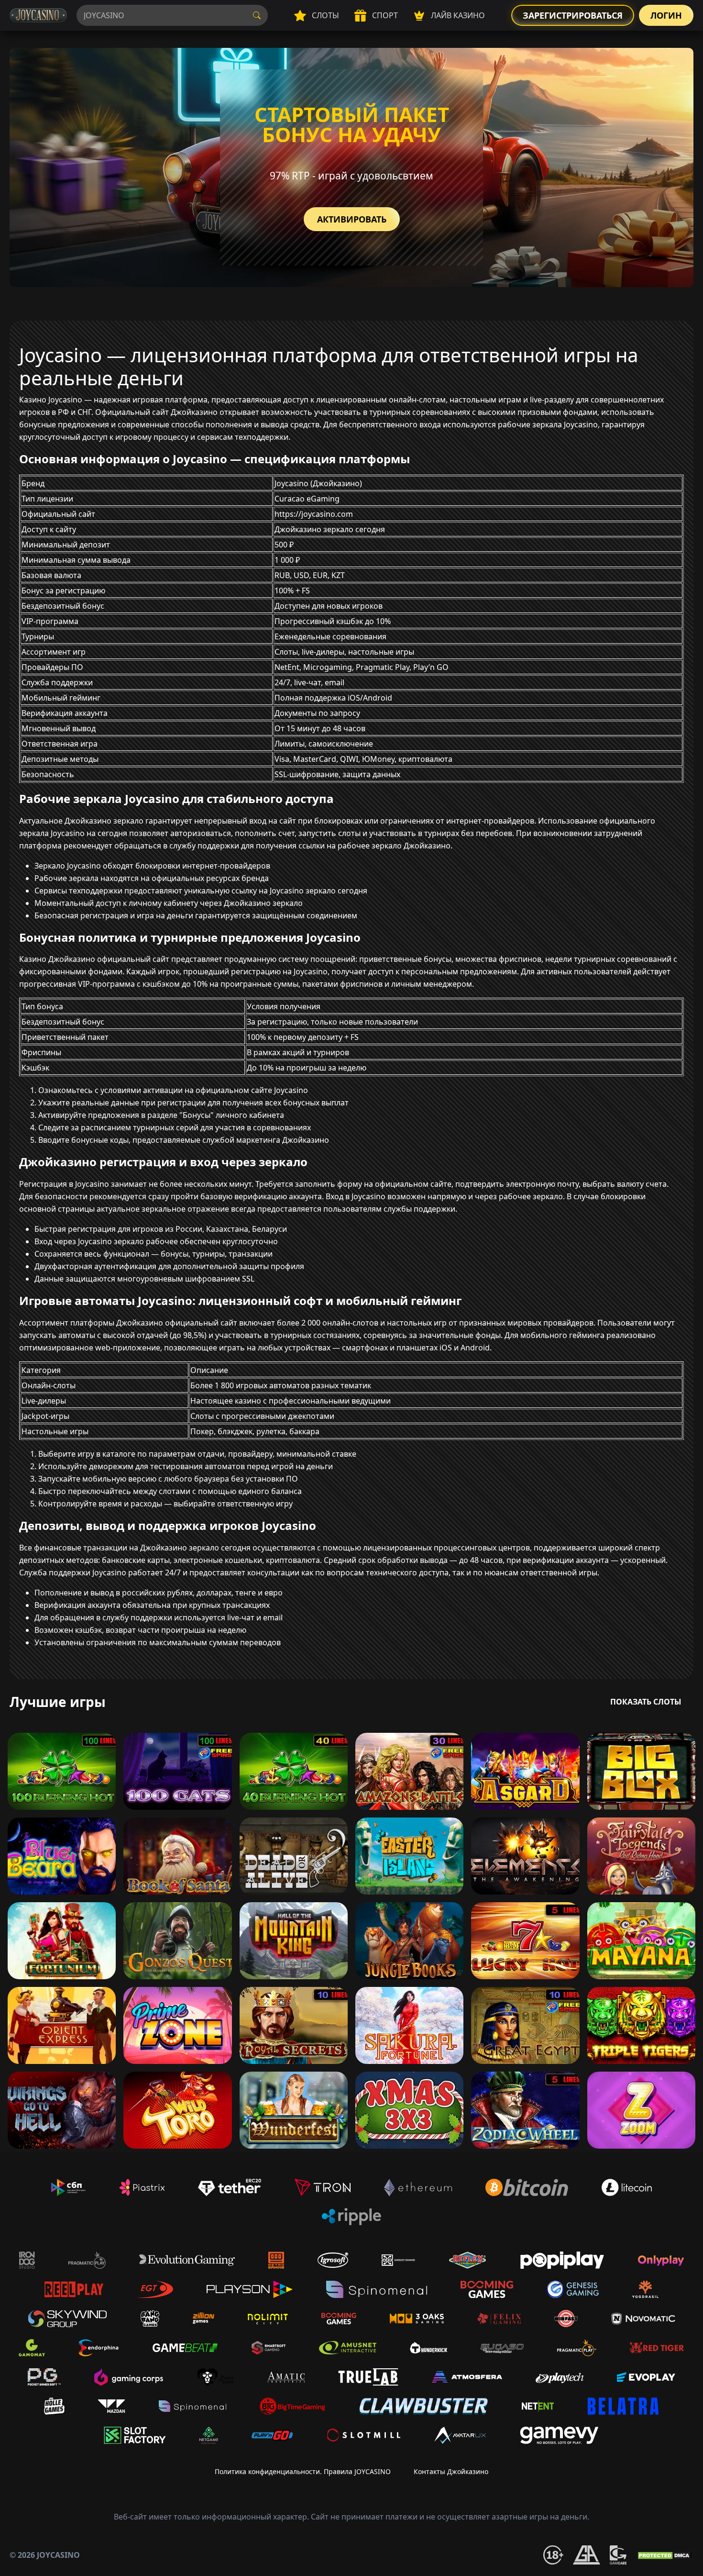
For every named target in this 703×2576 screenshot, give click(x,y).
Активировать (352, 219)
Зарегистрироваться (573, 15)
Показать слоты (646, 1702)
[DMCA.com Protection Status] (665, 2555)
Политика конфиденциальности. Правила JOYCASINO (303, 2471)
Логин (666, 15)
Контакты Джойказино (451, 2471)
